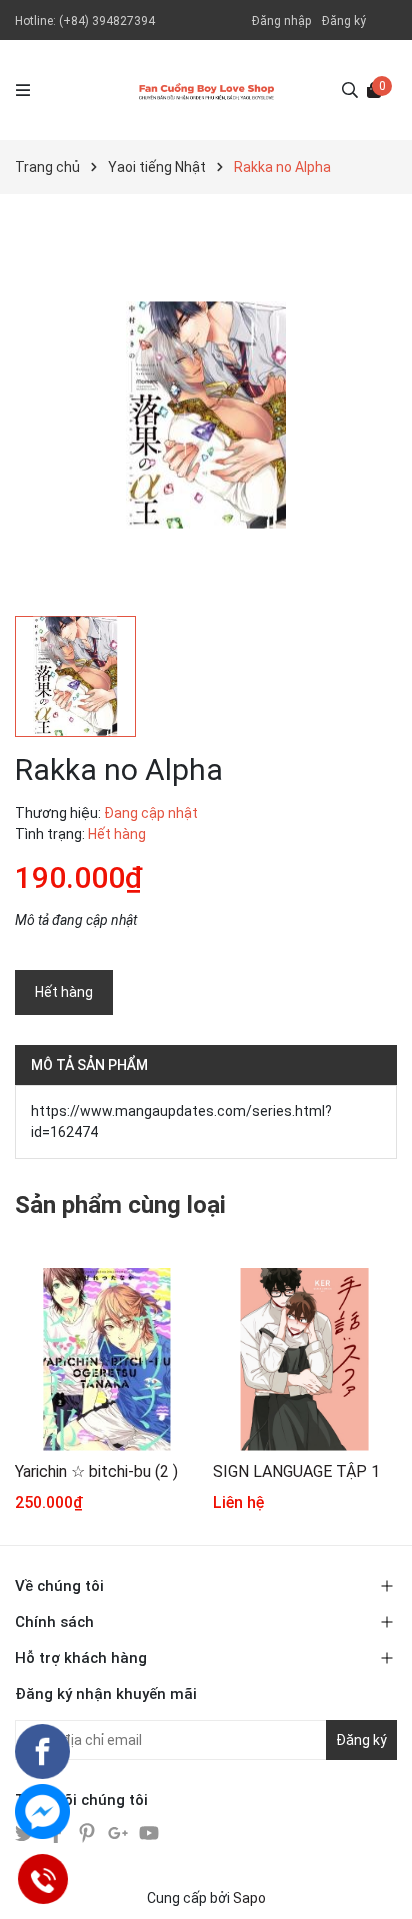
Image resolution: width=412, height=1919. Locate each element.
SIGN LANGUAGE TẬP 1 (296, 1471)
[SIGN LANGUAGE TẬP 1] (304, 1359)
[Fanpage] (42, 1751)
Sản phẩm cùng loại (120, 1205)
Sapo (249, 1898)
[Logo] (206, 90)
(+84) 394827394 (107, 21)
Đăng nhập (281, 21)
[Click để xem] (206, 415)
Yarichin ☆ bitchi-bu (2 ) (96, 1471)
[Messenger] (42, 1811)
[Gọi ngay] (42, 1879)
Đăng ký (344, 21)
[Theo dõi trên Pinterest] (88, 1831)
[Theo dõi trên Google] (119, 1831)
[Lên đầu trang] (377, 1884)
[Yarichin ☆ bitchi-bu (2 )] (106, 1359)
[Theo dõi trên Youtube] (149, 1831)
